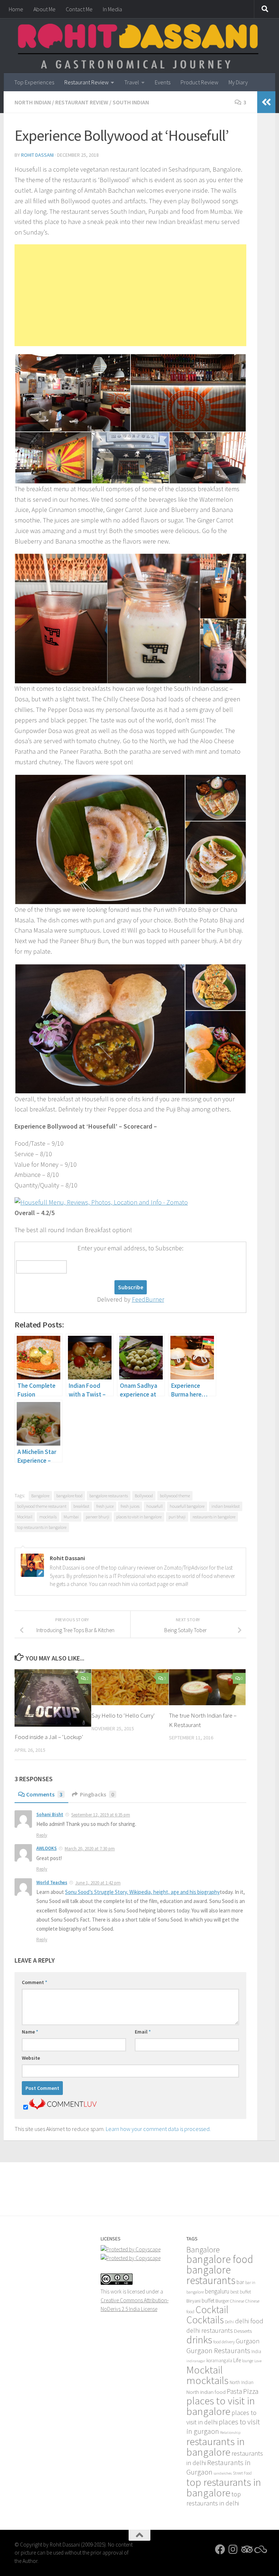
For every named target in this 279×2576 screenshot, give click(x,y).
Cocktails (205, 2320)
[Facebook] (220, 2549)
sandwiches (223, 2473)
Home (16, 9)
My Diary (238, 82)
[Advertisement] (130, 295)
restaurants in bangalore (214, 1517)
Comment (35, 1982)
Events (163, 82)
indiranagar (196, 2361)
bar (240, 2282)
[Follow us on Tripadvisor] (246, 2549)
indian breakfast (226, 1506)
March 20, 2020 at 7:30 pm (90, 1849)
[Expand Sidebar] (266, 102)
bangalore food (69, 1496)
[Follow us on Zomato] (259, 2549)
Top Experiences (34, 82)
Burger (222, 2301)
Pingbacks (97, 1794)
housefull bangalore (187, 1506)
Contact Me (79, 9)
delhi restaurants (210, 2330)
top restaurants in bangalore (42, 1527)
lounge (248, 2361)
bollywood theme (175, 1496)
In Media (112, 9)
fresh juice (105, 1506)
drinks (199, 2340)
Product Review (199, 82)
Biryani (193, 2301)
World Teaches (52, 1882)
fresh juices (130, 1506)
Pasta (234, 2391)
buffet (208, 2301)
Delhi (229, 2322)
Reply (42, 1835)
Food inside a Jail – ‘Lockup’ (49, 1737)
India (256, 2351)
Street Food (242, 2473)
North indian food (206, 2392)
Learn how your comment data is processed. (158, 2129)
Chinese (237, 2301)
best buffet (241, 2292)
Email (143, 2032)
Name (30, 2032)
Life (237, 2360)
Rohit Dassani (37, 155)
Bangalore (40, 1496)
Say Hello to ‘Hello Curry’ (123, 1715)
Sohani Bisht (50, 1814)
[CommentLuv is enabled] (63, 2107)
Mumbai (71, 1517)
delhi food (249, 2321)
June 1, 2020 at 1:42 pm (98, 1883)
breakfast (81, 1506)
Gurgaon (248, 2341)
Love (258, 2361)
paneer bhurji (98, 1517)
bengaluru (217, 2291)
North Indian (33, 102)
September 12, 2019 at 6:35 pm (101, 1815)
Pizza (251, 2391)
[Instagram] (233, 2549)
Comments (44, 1794)
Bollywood (144, 1496)
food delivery (224, 2342)
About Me (45, 9)
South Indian (131, 102)
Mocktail (25, 1517)
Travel (132, 82)
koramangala (219, 2361)
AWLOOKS (46, 1848)
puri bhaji (177, 1517)
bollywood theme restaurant (42, 1506)
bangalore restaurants (109, 1496)
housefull (155, 1506)
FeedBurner (148, 1299)
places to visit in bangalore (139, 1517)
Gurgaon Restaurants (218, 2351)
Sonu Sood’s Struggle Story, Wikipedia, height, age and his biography (142, 1892)
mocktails (48, 1517)
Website (31, 2058)
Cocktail (212, 2309)
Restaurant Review (86, 82)
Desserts (243, 2331)
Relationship (230, 2433)
